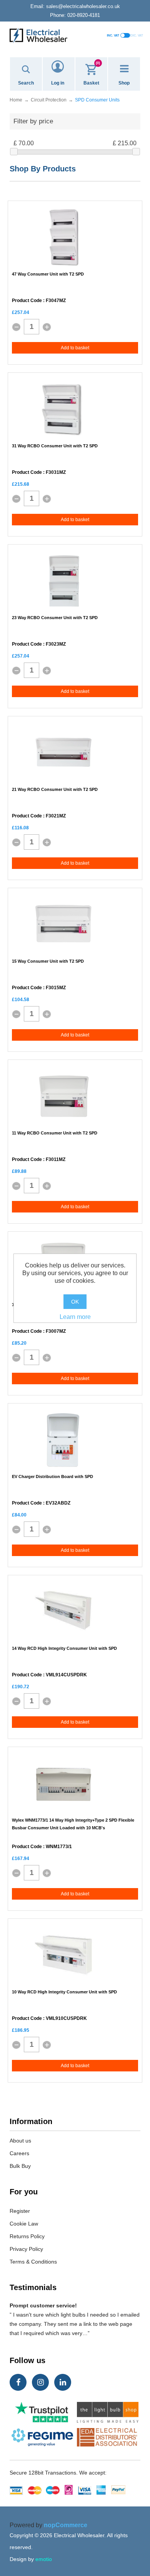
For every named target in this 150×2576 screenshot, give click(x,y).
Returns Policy (27, 2236)
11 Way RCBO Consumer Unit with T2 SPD (55, 1133)
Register (20, 2211)
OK (75, 1302)
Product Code (27, 301)
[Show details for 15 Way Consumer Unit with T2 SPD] (63, 925)
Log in (58, 83)
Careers (19, 2153)
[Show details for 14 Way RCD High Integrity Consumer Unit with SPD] (64, 1612)
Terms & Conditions (33, 2262)
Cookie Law (24, 2224)
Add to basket (75, 348)
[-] (16, 327)
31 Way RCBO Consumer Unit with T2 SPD (55, 446)
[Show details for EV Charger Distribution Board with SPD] (63, 1440)
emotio (44, 2559)
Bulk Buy (20, 2166)
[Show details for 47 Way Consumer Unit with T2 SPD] (63, 238)
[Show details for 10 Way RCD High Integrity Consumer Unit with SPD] (63, 1955)
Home (16, 100)
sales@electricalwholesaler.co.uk (75, 6)
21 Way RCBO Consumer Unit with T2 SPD (55, 789)
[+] (47, 327)
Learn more (75, 1317)
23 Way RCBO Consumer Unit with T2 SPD (55, 618)
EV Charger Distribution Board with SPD (52, 1477)
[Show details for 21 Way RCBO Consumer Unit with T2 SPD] (63, 753)
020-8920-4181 (75, 15)
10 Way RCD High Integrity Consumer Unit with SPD (64, 1992)
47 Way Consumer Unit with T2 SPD (48, 274)
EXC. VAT (137, 36)
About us (20, 2141)
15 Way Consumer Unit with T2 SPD (48, 961)
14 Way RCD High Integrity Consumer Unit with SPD (64, 1648)
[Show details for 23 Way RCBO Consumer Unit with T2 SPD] (63, 581)
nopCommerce (66, 2525)
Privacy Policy (26, 2249)
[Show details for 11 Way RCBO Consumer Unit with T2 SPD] (63, 1096)
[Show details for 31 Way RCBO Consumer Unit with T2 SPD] (63, 409)
